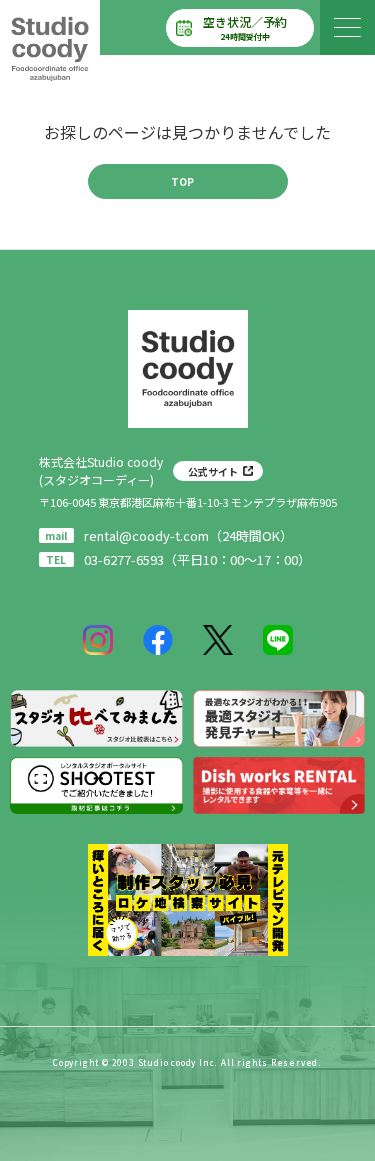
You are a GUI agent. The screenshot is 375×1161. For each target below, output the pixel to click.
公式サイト (213, 471)
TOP (182, 181)
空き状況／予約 (245, 27)
